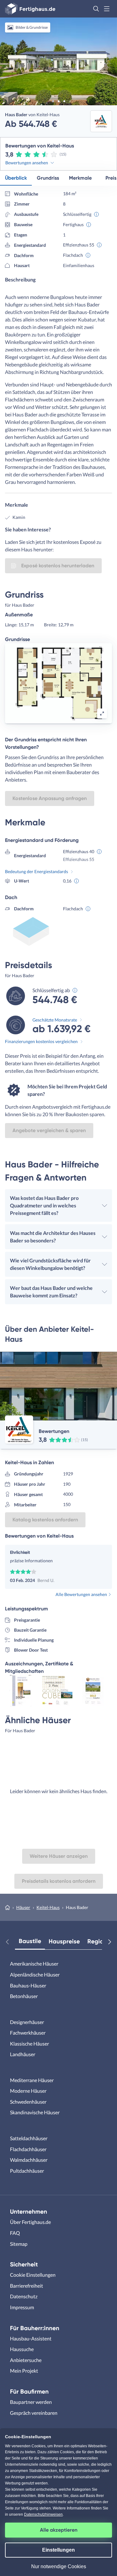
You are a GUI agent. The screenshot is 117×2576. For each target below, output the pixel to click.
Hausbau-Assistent (31, 2338)
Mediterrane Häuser (32, 2080)
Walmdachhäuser (29, 2160)
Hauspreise (64, 1941)
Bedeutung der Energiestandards (37, 871)
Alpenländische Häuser (35, 1974)
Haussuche (22, 2349)
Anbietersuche (26, 2360)
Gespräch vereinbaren (34, 2413)
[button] (96, 9)
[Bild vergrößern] (102, 714)
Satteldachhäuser (29, 2138)
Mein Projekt (24, 2371)
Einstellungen (58, 2550)
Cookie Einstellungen (33, 2275)
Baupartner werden (31, 2402)
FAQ (15, 2233)
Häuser (23, 1907)
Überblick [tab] (16, 178)
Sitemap (19, 2244)
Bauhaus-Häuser (28, 1985)
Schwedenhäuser (28, 2102)
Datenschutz (24, 2296)
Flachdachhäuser (28, 2149)
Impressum (22, 2307)
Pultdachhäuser (27, 2171)
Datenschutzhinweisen (43, 2514)
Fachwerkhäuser (28, 2033)
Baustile (30, 1941)
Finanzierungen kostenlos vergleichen (41, 1041)
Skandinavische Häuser (35, 2112)
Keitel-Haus (48, 1907)
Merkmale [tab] (80, 178)
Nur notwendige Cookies (59, 2566)
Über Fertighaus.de (30, 2222)
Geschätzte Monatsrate (55, 1020)
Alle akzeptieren (59, 2530)
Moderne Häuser (28, 2091)
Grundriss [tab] (48, 178)
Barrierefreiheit (27, 2286)
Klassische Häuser (29, 2044)
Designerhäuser (27, 2022)
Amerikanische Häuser (34, 1964)
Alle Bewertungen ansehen (81, 1594)
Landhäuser (23, 2054)
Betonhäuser (24, 1996)
